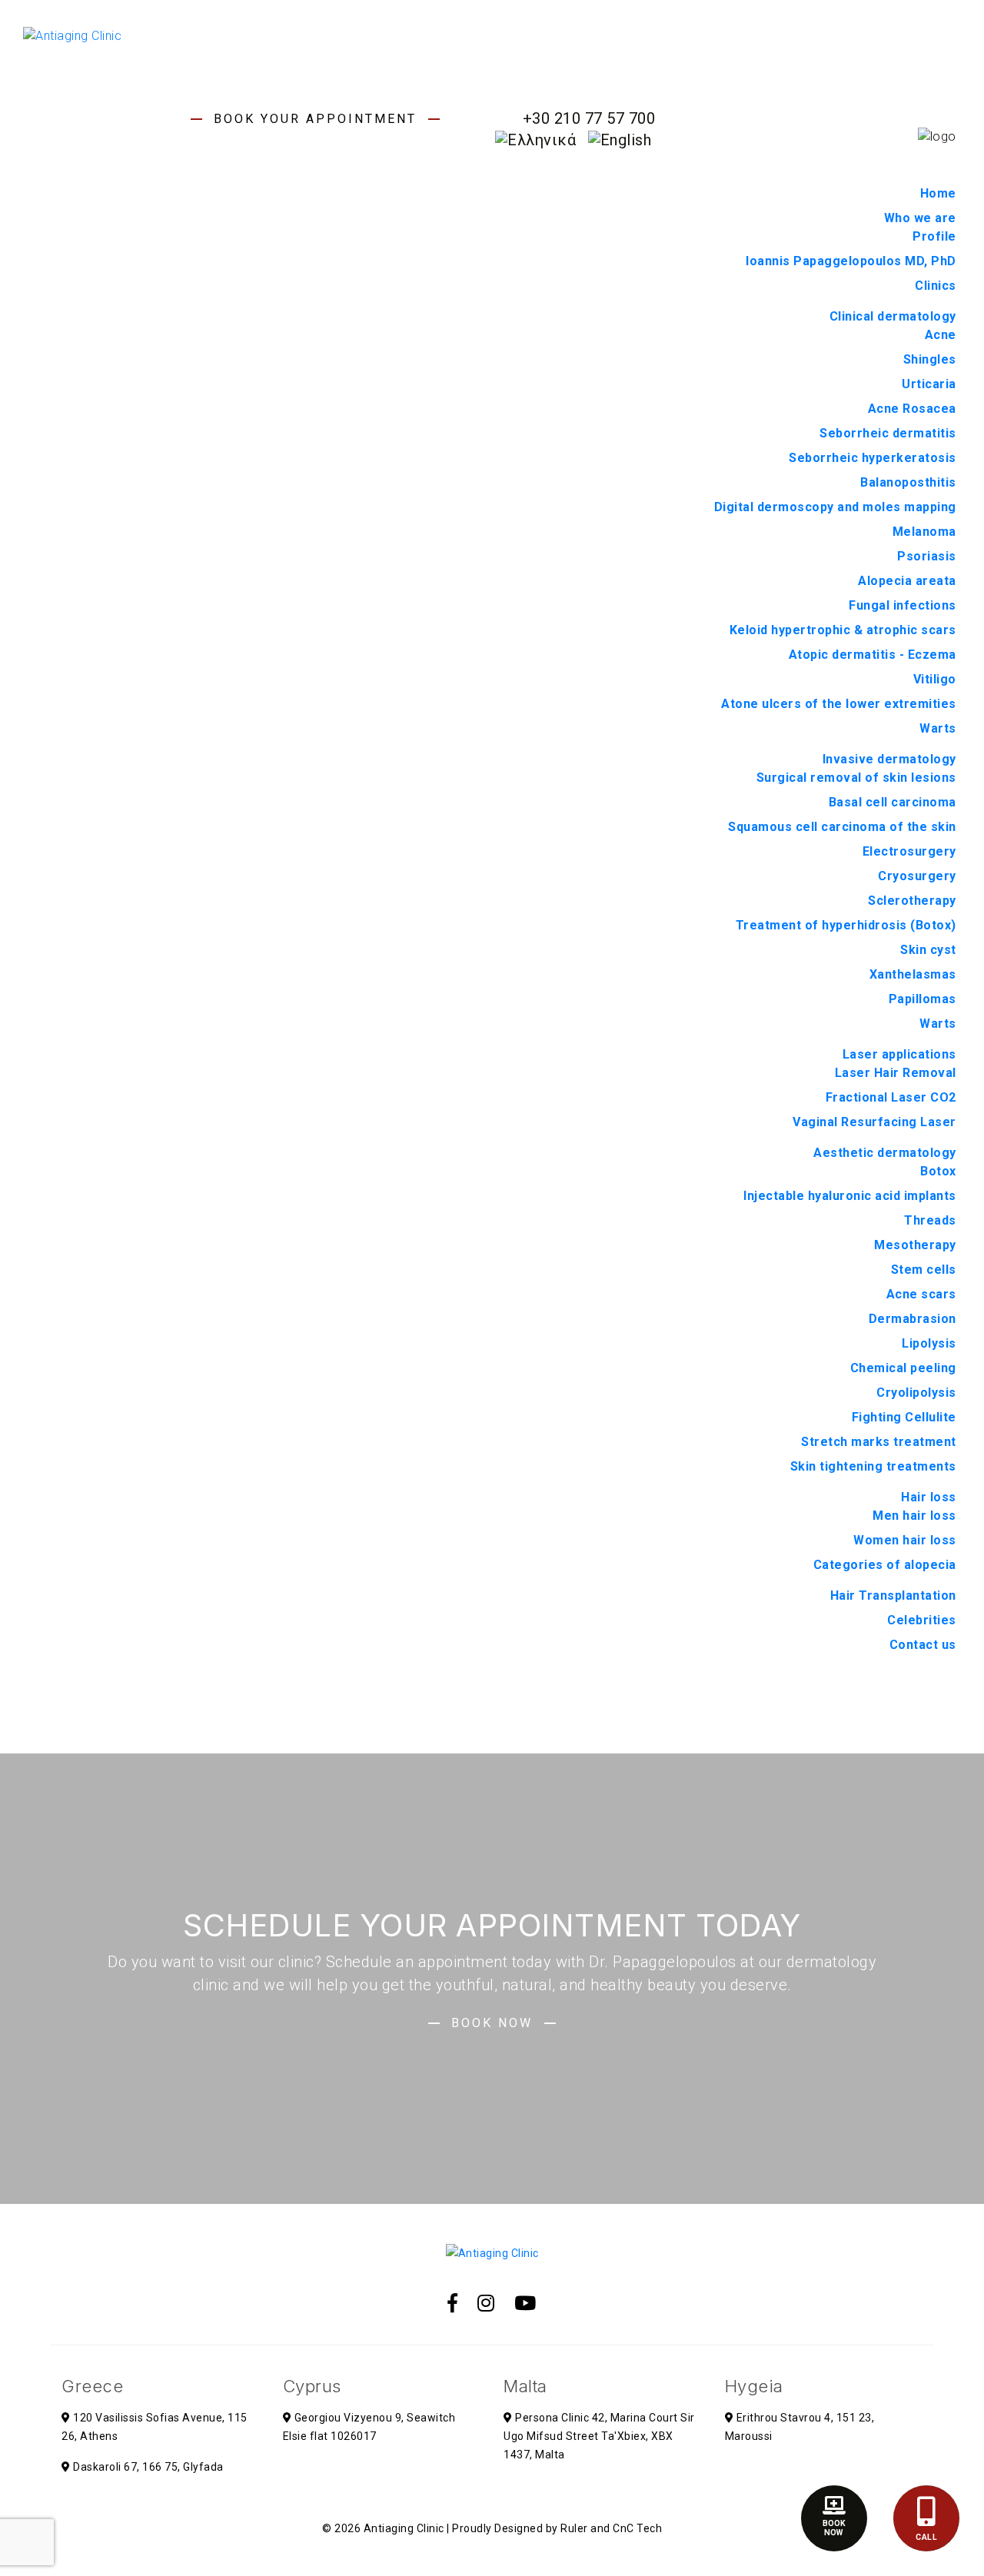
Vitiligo (935, 679)
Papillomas (922, 999)
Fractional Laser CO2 (891, 1097)
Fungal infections (903, 605)
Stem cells (924, 1270)
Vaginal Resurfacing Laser (874, 1122)
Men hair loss (914, 1516)
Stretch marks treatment (879, 1442)
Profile (934, 236)
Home (938, 193)
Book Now (492, 2023)
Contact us (923, 1645)
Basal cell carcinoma (893, 802)
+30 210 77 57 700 (589, 118)
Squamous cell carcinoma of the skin (842, 827)
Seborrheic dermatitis (888, 433)
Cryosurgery (917, 876)
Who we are (920, 218)
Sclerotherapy (912, 901)
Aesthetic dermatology (885, 1153)
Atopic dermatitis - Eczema (873, 655)
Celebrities (922, 1620)
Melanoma (924, 532)
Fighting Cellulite (904, 1417)
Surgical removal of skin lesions (856, 778)
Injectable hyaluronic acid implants (850, 1196)
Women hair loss (905, 1540)
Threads (930, 1220)
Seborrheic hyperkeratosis (873, 458)
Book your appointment (315, 119)
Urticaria (929, 384)
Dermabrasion (913, 1319)
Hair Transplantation (893, 1595)
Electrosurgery (909, 851)
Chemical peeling (903, 1368)
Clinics (936, 286)
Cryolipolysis (916, 1393)
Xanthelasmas (913, 974)
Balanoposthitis (908, 482)
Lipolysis (929, 1343)
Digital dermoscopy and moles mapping (835, 507)
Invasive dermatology (889, 759)
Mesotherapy (915, 1245)
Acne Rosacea (912, 409)
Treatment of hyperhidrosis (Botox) (846, 925)
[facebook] (453, 2303)
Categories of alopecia (885, 1565)
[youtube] (525, 2303)
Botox (938, 1171)
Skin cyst (928, 950)
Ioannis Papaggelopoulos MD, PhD (851, 261)
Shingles (930, 359)
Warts (938, 728)
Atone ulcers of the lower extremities (839, 704)
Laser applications (899, 1054)
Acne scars (921, 1294)
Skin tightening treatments (873, 1466)
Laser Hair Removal (896, 1073)
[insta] (486, 2303)
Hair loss (929, 1497)
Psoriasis (927, 556)
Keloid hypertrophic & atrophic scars (843, 630)
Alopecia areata (907, 581)
